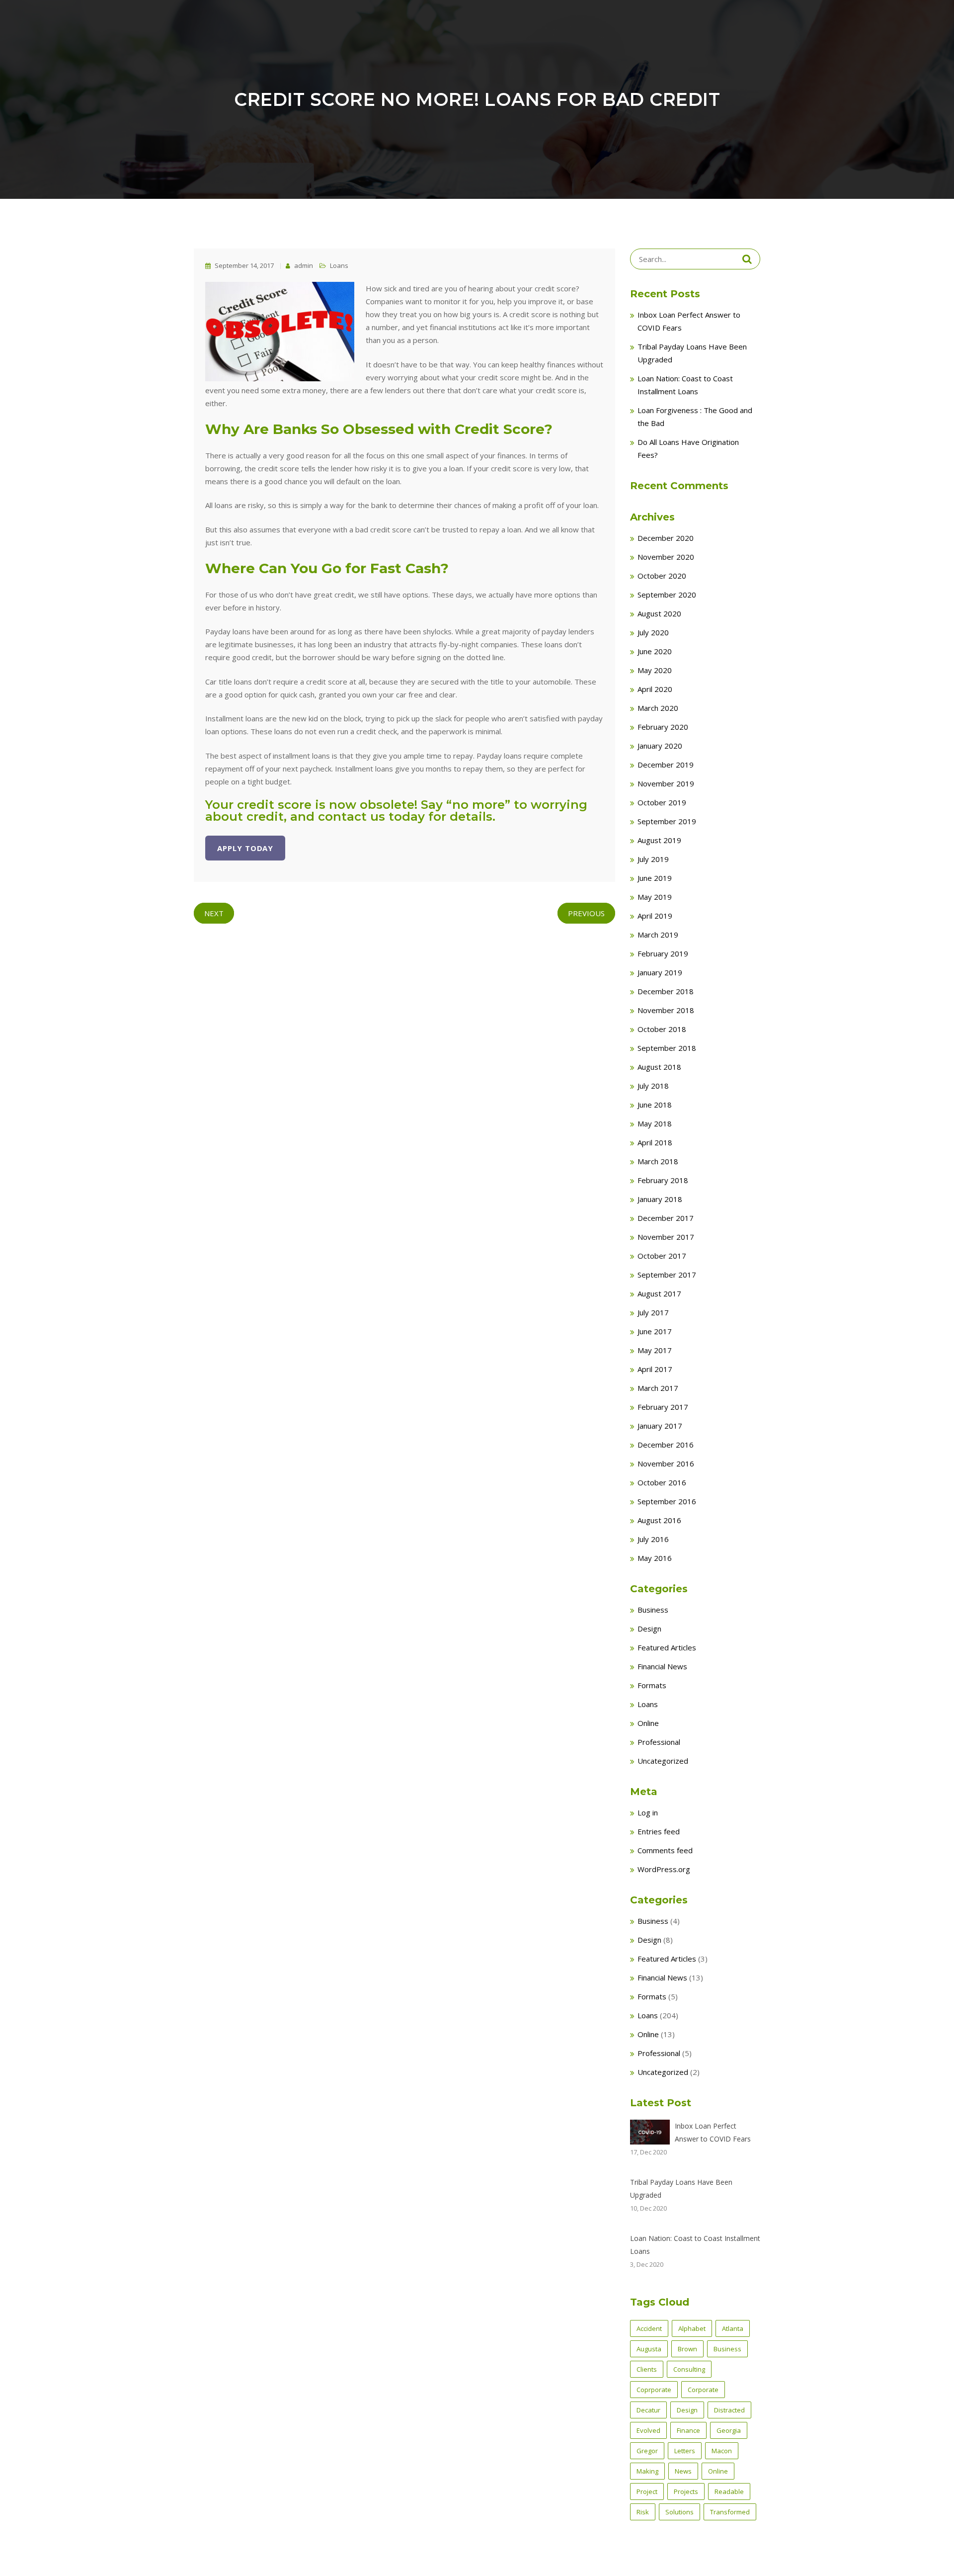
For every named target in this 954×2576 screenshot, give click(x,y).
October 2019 (662, 802)
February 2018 (663, 1180)
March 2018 (658, 1161)
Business (653, 1610)
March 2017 (658, 1388)
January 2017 (660, 1426)
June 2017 (655, 1331)
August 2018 (659, 1067)
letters (685, 2451)
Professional (659, 1742)
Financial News (662, 1666)
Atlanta (733, 2328)
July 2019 (653, 859)
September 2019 (667, 821)
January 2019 (660, 972)
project (647, 2491)
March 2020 (658, 708)
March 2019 (658, 935)
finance (688, 2430)
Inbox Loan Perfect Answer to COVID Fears (713, 2132)
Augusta (649, 2349)
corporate (703, 2390)
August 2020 (659, 613)
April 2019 (655, 916)
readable (729, 2491)
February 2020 (663, 727)
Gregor (647, 2451)
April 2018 (655, 1142)
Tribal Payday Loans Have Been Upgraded (681, 2189)
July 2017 (653, 1312)
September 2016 (667, 1501)
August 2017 (659, 1293)
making (647, 2471)
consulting (689, 2369)
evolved (648, 2430)
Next (214, 913)
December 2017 (666, 1218)
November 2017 (666, 1237)
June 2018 (655, 1105)
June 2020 (655, 651)
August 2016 (659, 1520)
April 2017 (655, 1369)
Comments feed (665, 1850)
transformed (730, 2512)
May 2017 (655, 1350)
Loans (339, 265)
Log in (648, 1812)
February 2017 (663, 1407)
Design (649, 1629)
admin (303, 265)
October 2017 (662, 1256)
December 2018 (666, 991)
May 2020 (655, 670)
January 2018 (660, 1199)
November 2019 (666, 783)
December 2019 (666, 765)
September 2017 (667, 1275)
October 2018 (662, 1029)
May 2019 (655, 897)
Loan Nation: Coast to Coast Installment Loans (695, 2245)
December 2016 (666, 1445)
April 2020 (655, 689)
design (687, 2410)
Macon (722, 2451)
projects (686, 2491)
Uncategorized (663, 1761)
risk (643, 2512)
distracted (729, 2410)
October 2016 (662, 1482)
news (683, 2471)
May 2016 (655, 1558)
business (727, 2349)
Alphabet (692, 2328)
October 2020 (662, 576)
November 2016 (666, 1463)
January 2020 (660, 746)
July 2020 (653, 632)
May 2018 (655, 1123)
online (718, 2471)
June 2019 (655, 878)
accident (649, 2328)
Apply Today (245, 848)
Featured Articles (667, 1647)
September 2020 (667, 595)
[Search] (747, 259)
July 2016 (653, 1539)
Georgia (729, 2430)
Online (648, 1723)
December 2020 (666, 538)
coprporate (654, 2390)
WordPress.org (664, 1869)
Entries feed (659, 1831)
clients (647, 2369)
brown (687, 2349)
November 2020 (666, 557)
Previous (586, 913)
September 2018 (667, 1048)
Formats (652, 1685)
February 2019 (663, 953)
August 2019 (659, 840)
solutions (679, 2512)
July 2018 (653, 1086)
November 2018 (666, 1010)
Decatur (648, 2410)
